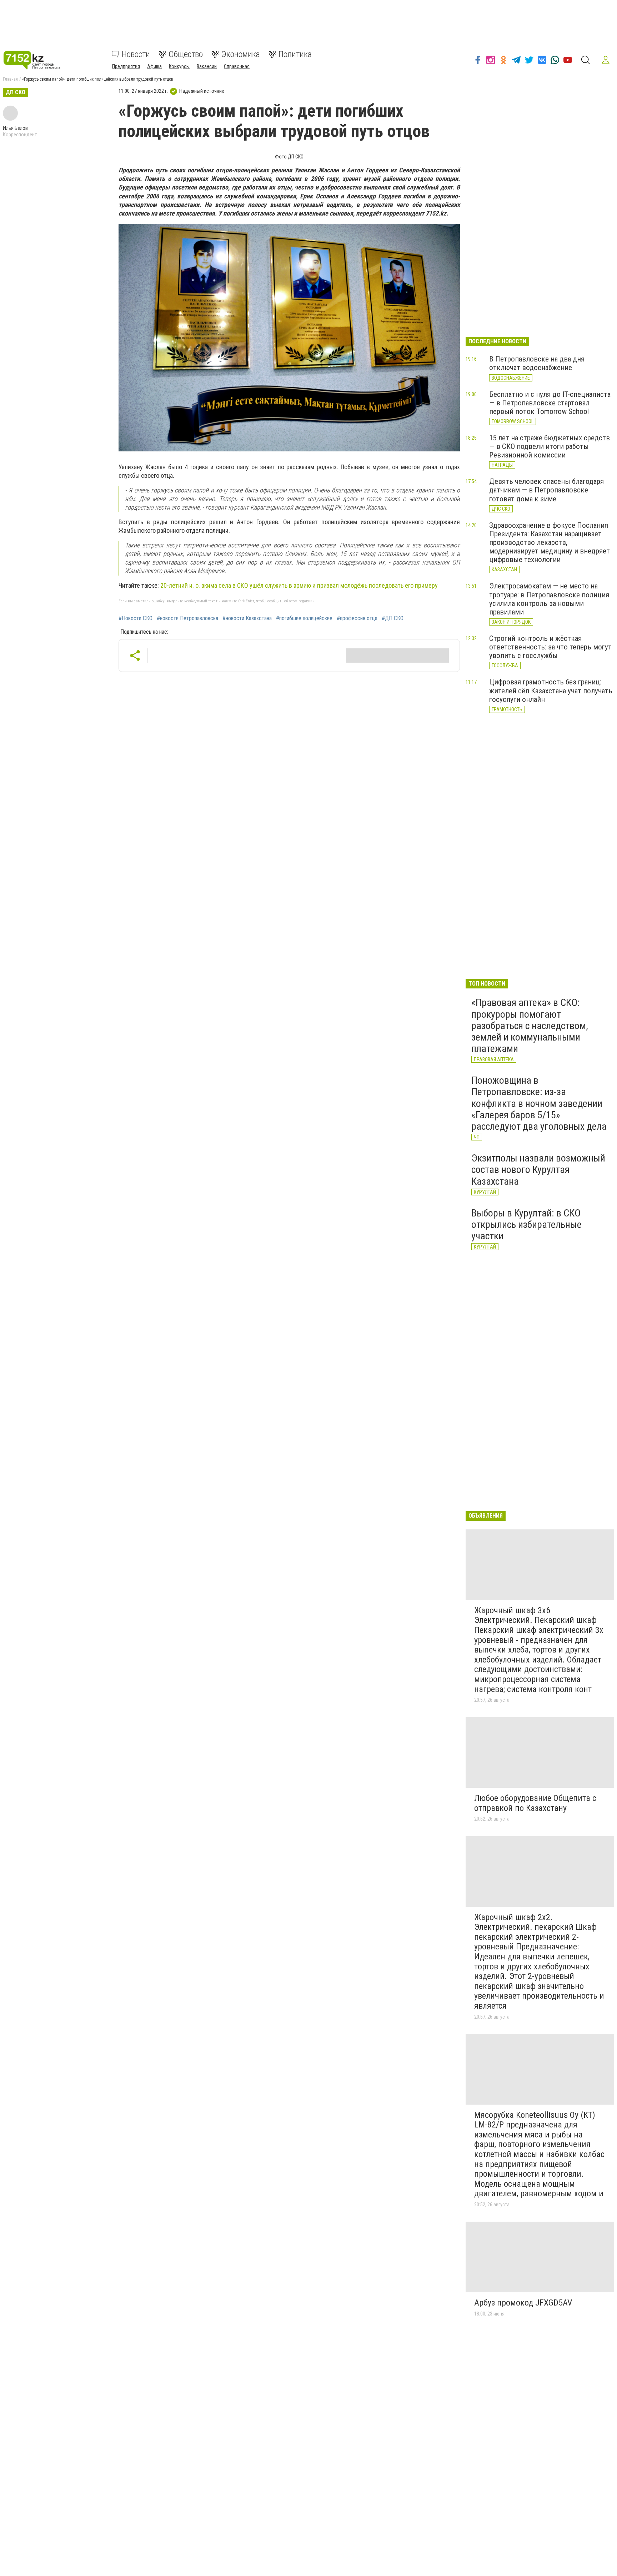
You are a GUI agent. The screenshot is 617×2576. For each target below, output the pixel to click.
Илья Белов (15, 128)
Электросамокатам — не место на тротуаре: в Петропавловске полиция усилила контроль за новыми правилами (549, 599)
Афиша (154, 66)
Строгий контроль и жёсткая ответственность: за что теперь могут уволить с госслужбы (550, 647)
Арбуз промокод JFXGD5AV (523, 2303)
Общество (186, 54)
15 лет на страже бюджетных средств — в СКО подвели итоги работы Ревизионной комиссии (550, 446)
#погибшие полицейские (304, 618)
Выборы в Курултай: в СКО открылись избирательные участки (526, 1224)
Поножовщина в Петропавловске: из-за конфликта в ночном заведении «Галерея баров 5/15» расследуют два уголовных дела (539, 1103)
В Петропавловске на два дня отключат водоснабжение (537, 363)
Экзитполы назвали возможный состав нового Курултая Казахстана (538, 1170)
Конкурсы (179, 66)
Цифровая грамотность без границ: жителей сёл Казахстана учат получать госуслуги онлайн (551, 690)
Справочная (237, 66)
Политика (295, 54)
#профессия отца (357, 618)
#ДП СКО (393, 618)
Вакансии (207, 66)
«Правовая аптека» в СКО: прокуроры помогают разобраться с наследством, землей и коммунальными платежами (530, 1026)
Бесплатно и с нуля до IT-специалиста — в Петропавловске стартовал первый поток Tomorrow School (550, 403)
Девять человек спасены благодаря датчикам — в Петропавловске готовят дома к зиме (546, 490)
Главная (10, 79)
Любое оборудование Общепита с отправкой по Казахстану (535, 1803)
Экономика (241, 54)
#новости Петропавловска (187, 618)
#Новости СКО (136, 618)
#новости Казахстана (247, 618)
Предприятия (126, 66)
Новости (136, 54)
